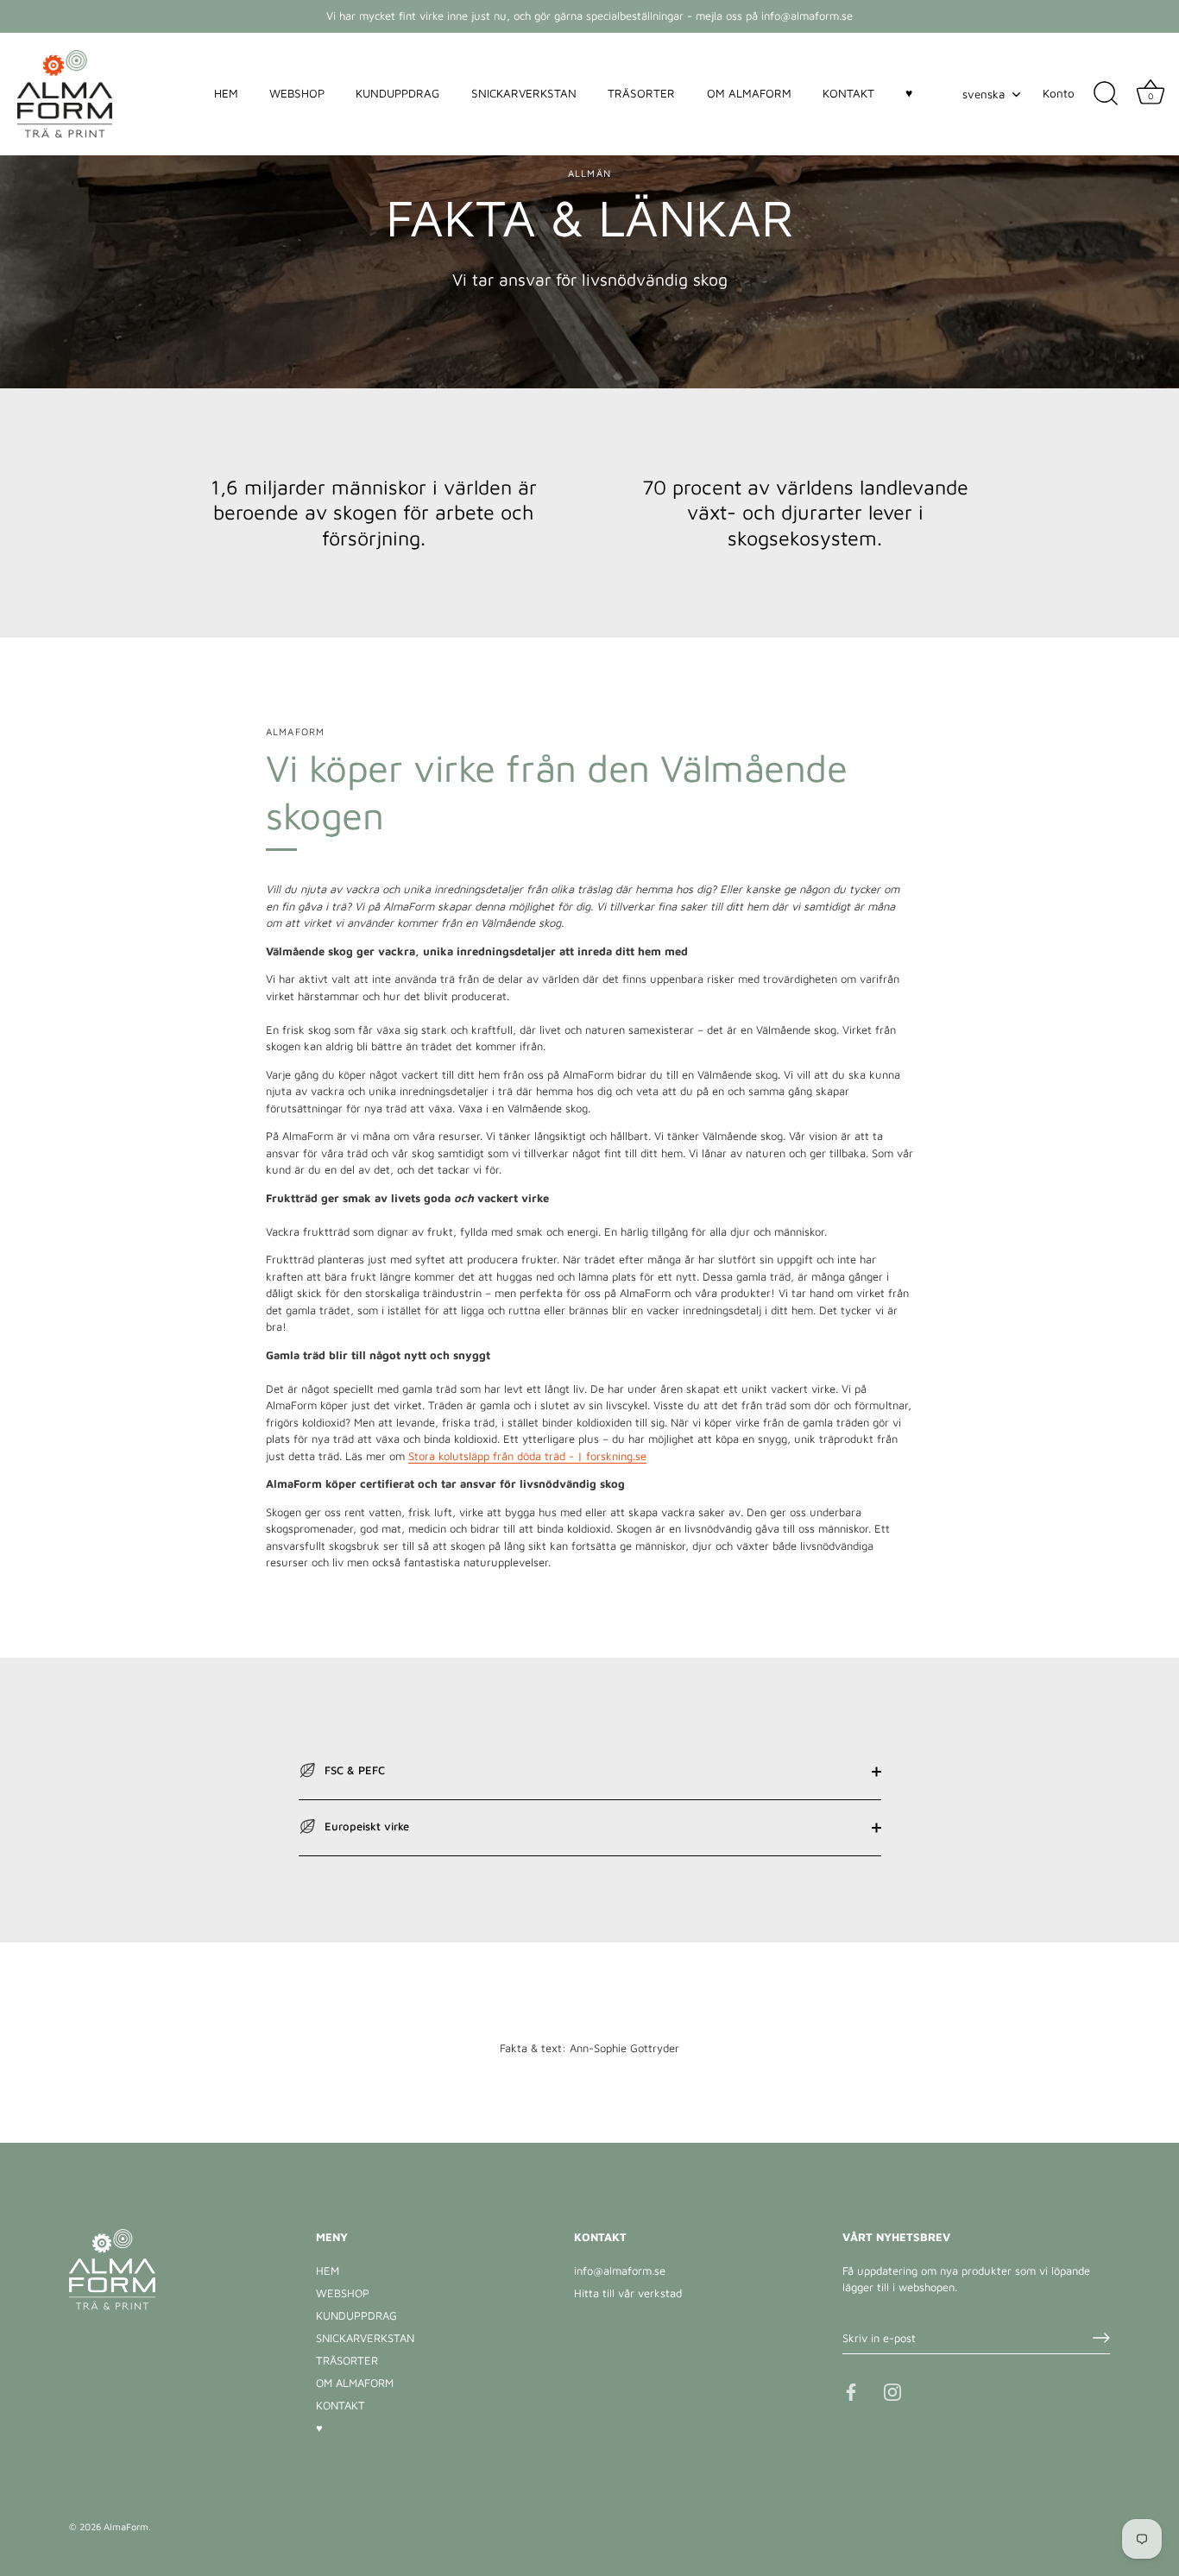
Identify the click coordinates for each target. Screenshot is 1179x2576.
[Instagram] (892, 2390)
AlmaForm (126, 2526)
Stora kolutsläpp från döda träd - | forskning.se (527, 1456)
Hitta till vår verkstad (628, 2293)
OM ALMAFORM (749, 93)
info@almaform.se (620, 2271)
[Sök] (1106, 94)
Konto (1059, 93)
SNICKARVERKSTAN (524, 93)
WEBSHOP (297, 93)
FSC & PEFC (353, 1770)
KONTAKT (848, 93)
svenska (984, 94)
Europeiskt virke (365, 1826)
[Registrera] (1101, 2338)
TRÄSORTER (641, 93)
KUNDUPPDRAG (397, 93)
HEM (226, 93)
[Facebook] (851, 2390)
